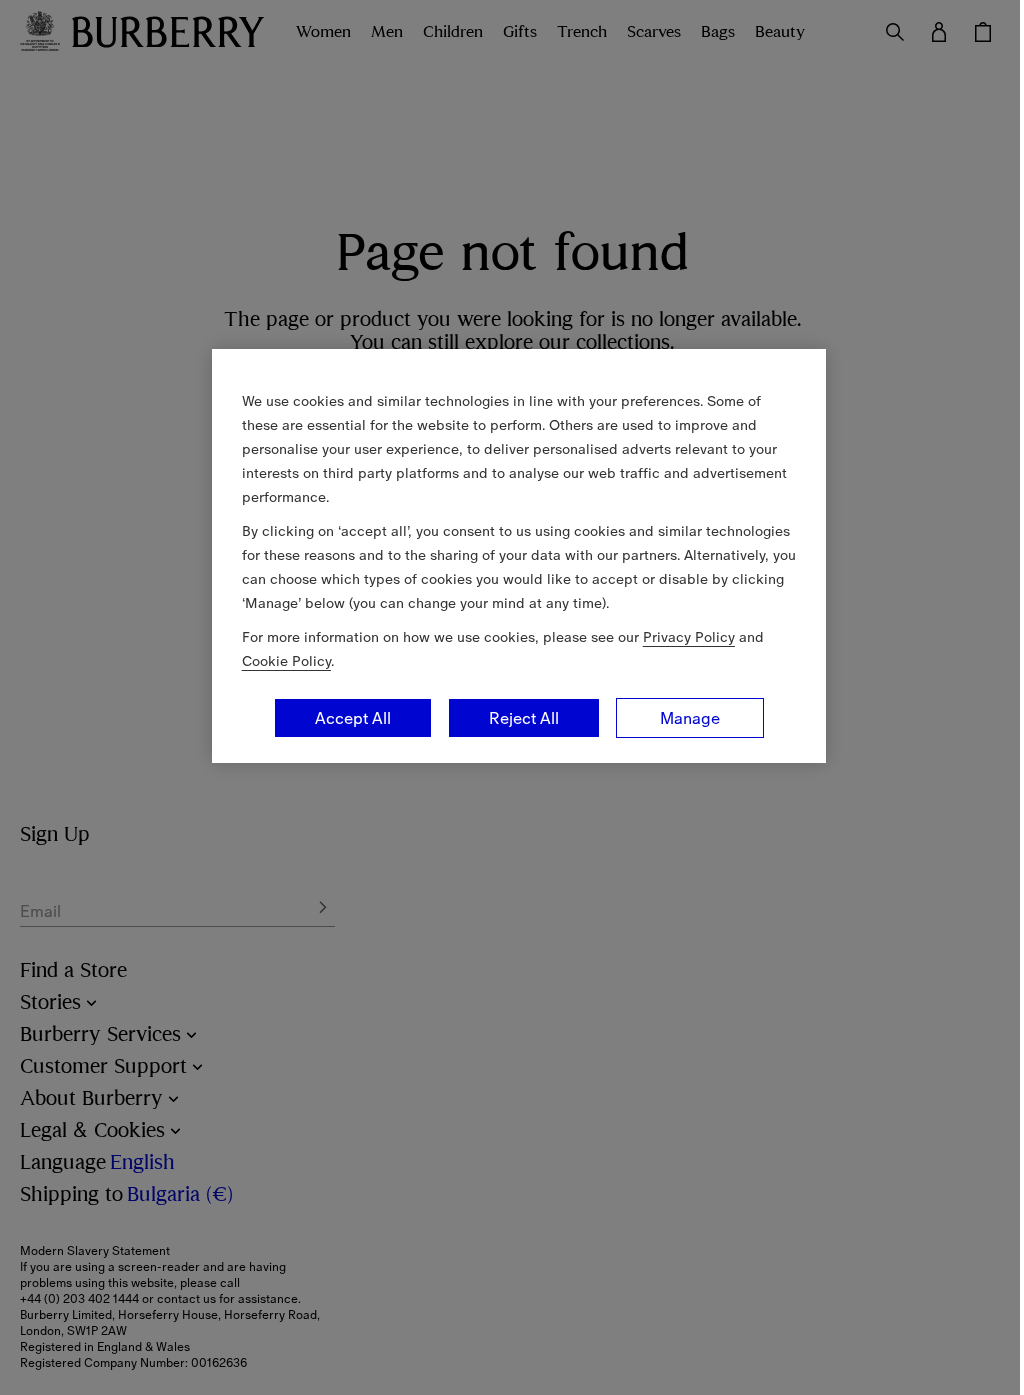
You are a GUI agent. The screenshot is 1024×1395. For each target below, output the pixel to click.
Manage (690, 718)
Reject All (524, 718)
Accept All (353, 718)
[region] (519, 556)
